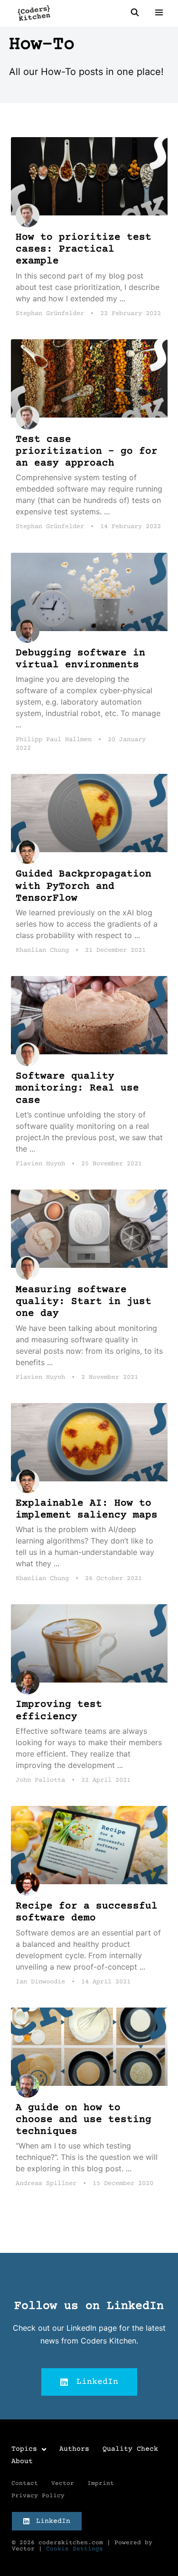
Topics (24, 2449)
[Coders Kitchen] (34, 13)
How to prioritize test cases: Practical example (84, 249)
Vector (63, 2483)
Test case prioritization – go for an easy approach (87, 451)
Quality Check (130, 2449)
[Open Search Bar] (135, 13)
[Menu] (156, 13)
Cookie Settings (75, 2549)
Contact (25, 2483)
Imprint (101, 2483)
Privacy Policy (38, 2496)
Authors (74, 2449)
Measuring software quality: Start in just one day (84, 1302)
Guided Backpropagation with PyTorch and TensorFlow (84, 886)
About (22, 2461)
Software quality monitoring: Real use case (77, 1088)
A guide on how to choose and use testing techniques (84, 2120)
